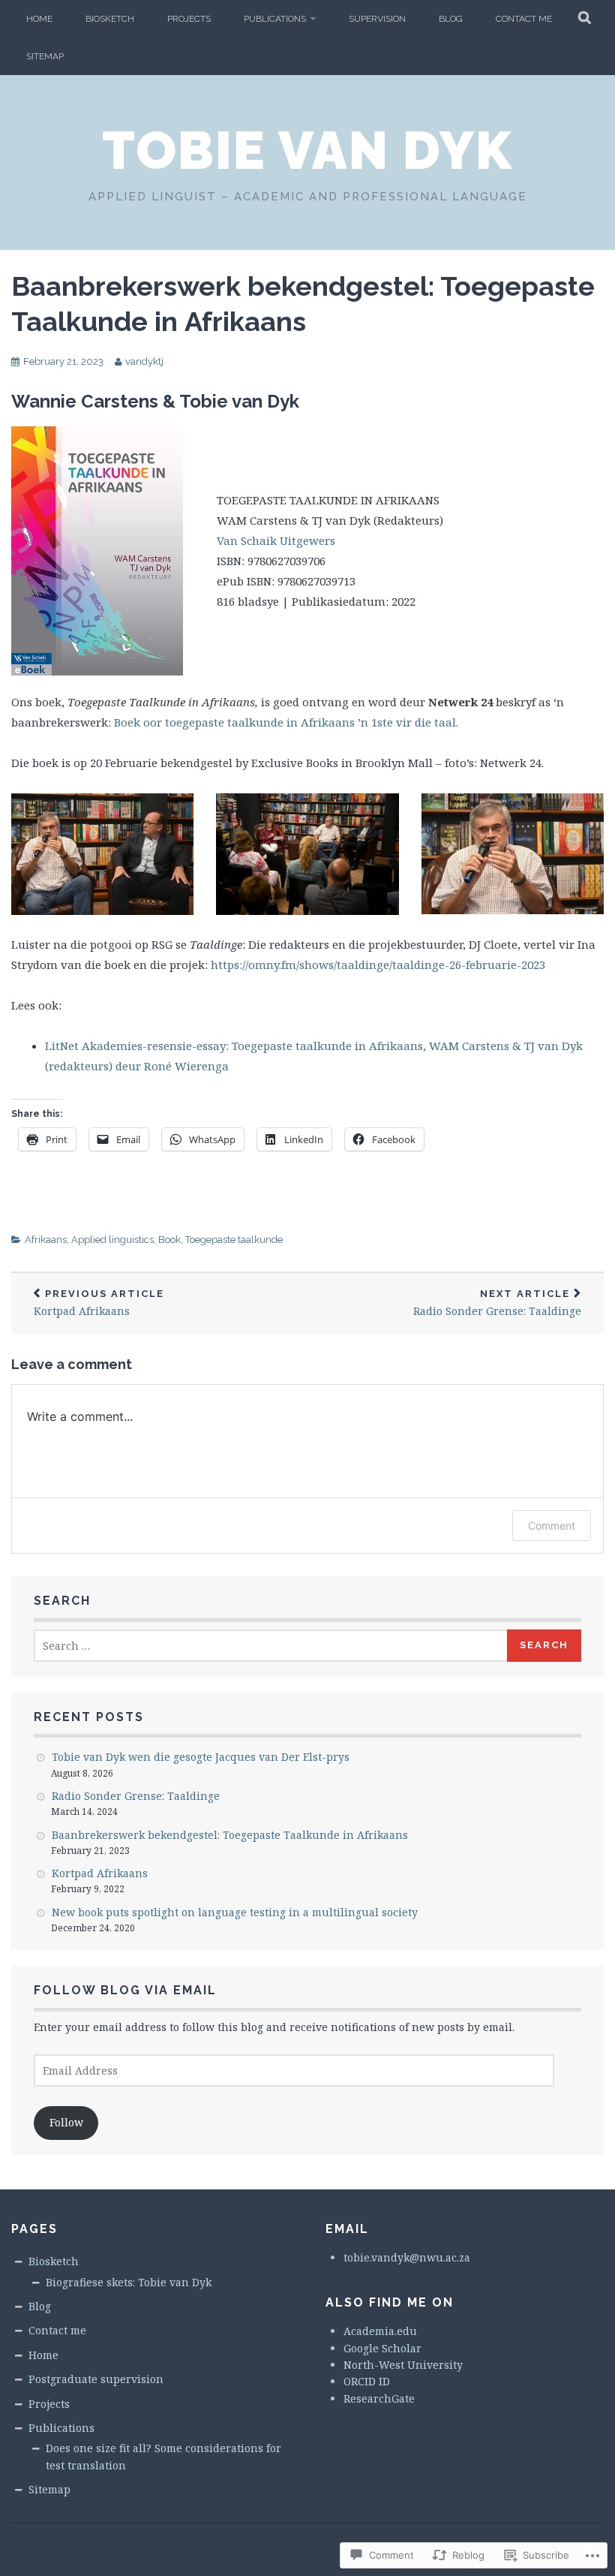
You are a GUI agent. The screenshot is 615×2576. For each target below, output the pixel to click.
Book (169, 1240)
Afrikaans (46, 1240)
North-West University (403, 2365)
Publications (275, 19)
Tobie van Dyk (307, 150)
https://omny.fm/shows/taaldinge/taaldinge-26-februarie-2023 (378, 964)
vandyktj (144, 361)
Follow (66, 2122)
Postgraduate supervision (96, 2379)
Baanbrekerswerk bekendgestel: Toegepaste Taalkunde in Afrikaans (230, 1835)
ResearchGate (379, 2398)
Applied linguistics (112, 1240)
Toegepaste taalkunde (234, 1240)
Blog (451, 19)
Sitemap (45, 56)
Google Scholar (382, 2348)
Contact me (524, 19)
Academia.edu (380, 2331)
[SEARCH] (585, 19)
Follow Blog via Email (125, 1990)
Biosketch (110, 19)
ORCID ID (367, 2381)
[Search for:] (271, 1646)
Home (39, 19)
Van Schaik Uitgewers (276, 540)
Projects (189, 19)
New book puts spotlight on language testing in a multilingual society (235, 1912)
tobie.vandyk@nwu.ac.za (407, 2257)
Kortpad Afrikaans (99, 1303)
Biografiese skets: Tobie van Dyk (129, 2282)
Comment (552, 1526)
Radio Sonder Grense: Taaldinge (497, 1303)
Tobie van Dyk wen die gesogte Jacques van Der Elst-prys (201, 1757)
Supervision (377, 19)
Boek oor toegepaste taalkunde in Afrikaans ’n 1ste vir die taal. (286, 722)
